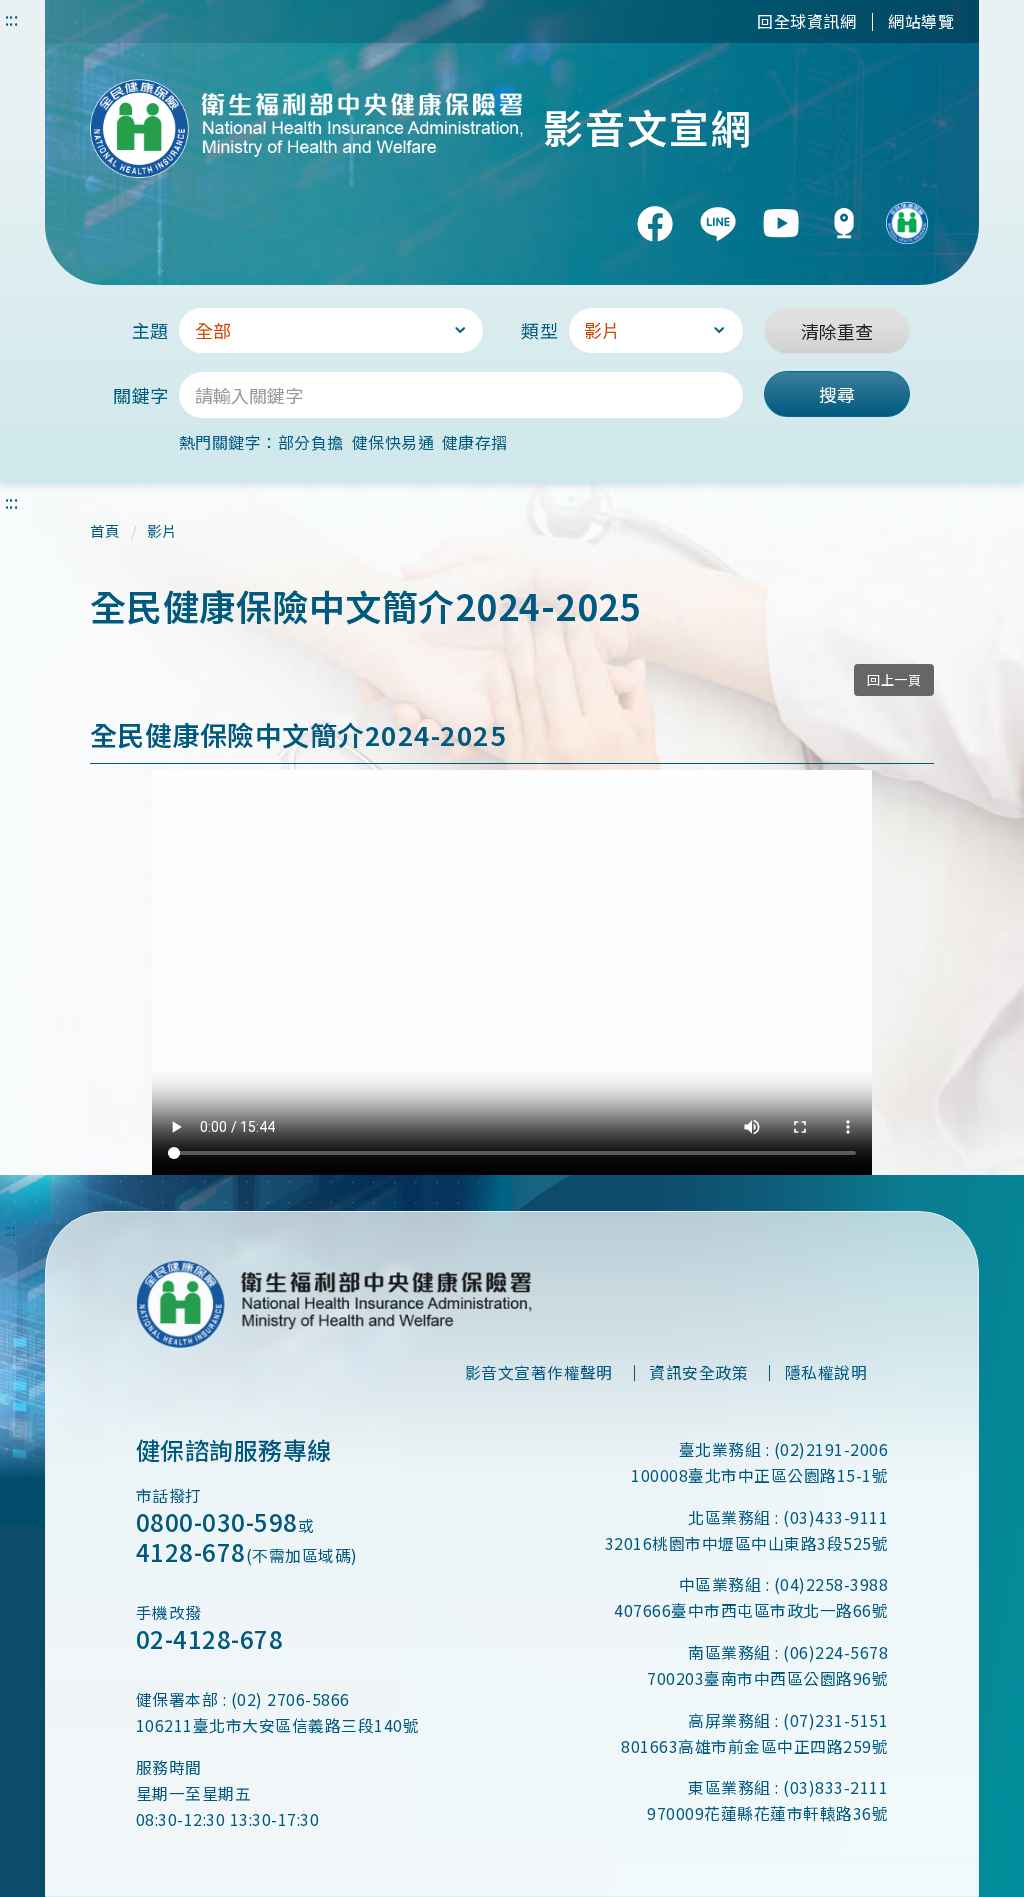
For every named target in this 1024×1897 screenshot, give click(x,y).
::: (11, 18)
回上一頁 (894, 679)
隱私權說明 (826, 1372)
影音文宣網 (648, 127)
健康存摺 (475, 442)
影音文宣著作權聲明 (539, 1372)
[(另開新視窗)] (655, 223)
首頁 (105, 530)
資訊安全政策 (698, 1372)
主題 (150, 330)
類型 (539, 330)
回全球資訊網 (806, 21)
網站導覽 (921, 21)
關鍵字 (140, 395)
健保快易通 (393, 442)
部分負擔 (311, 442)
